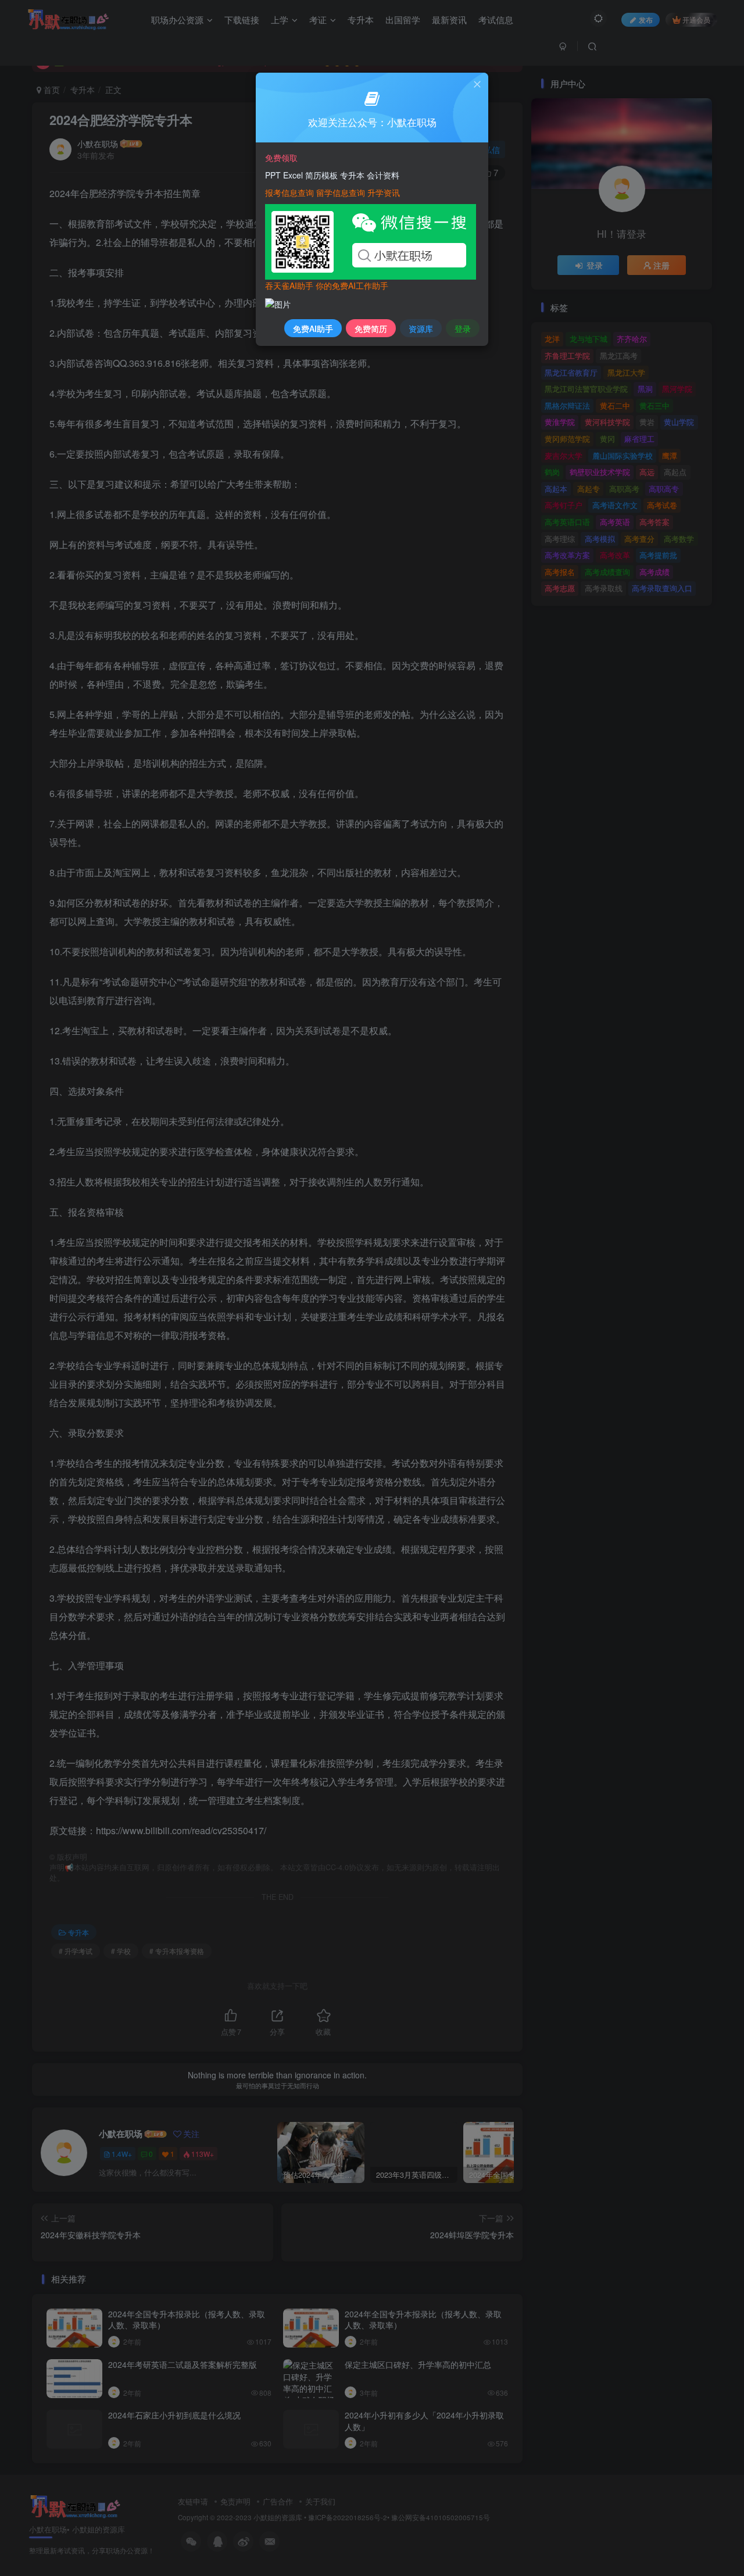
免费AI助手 (313, 328)
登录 (463, 328)
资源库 (421, 328)
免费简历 (371, 328)
